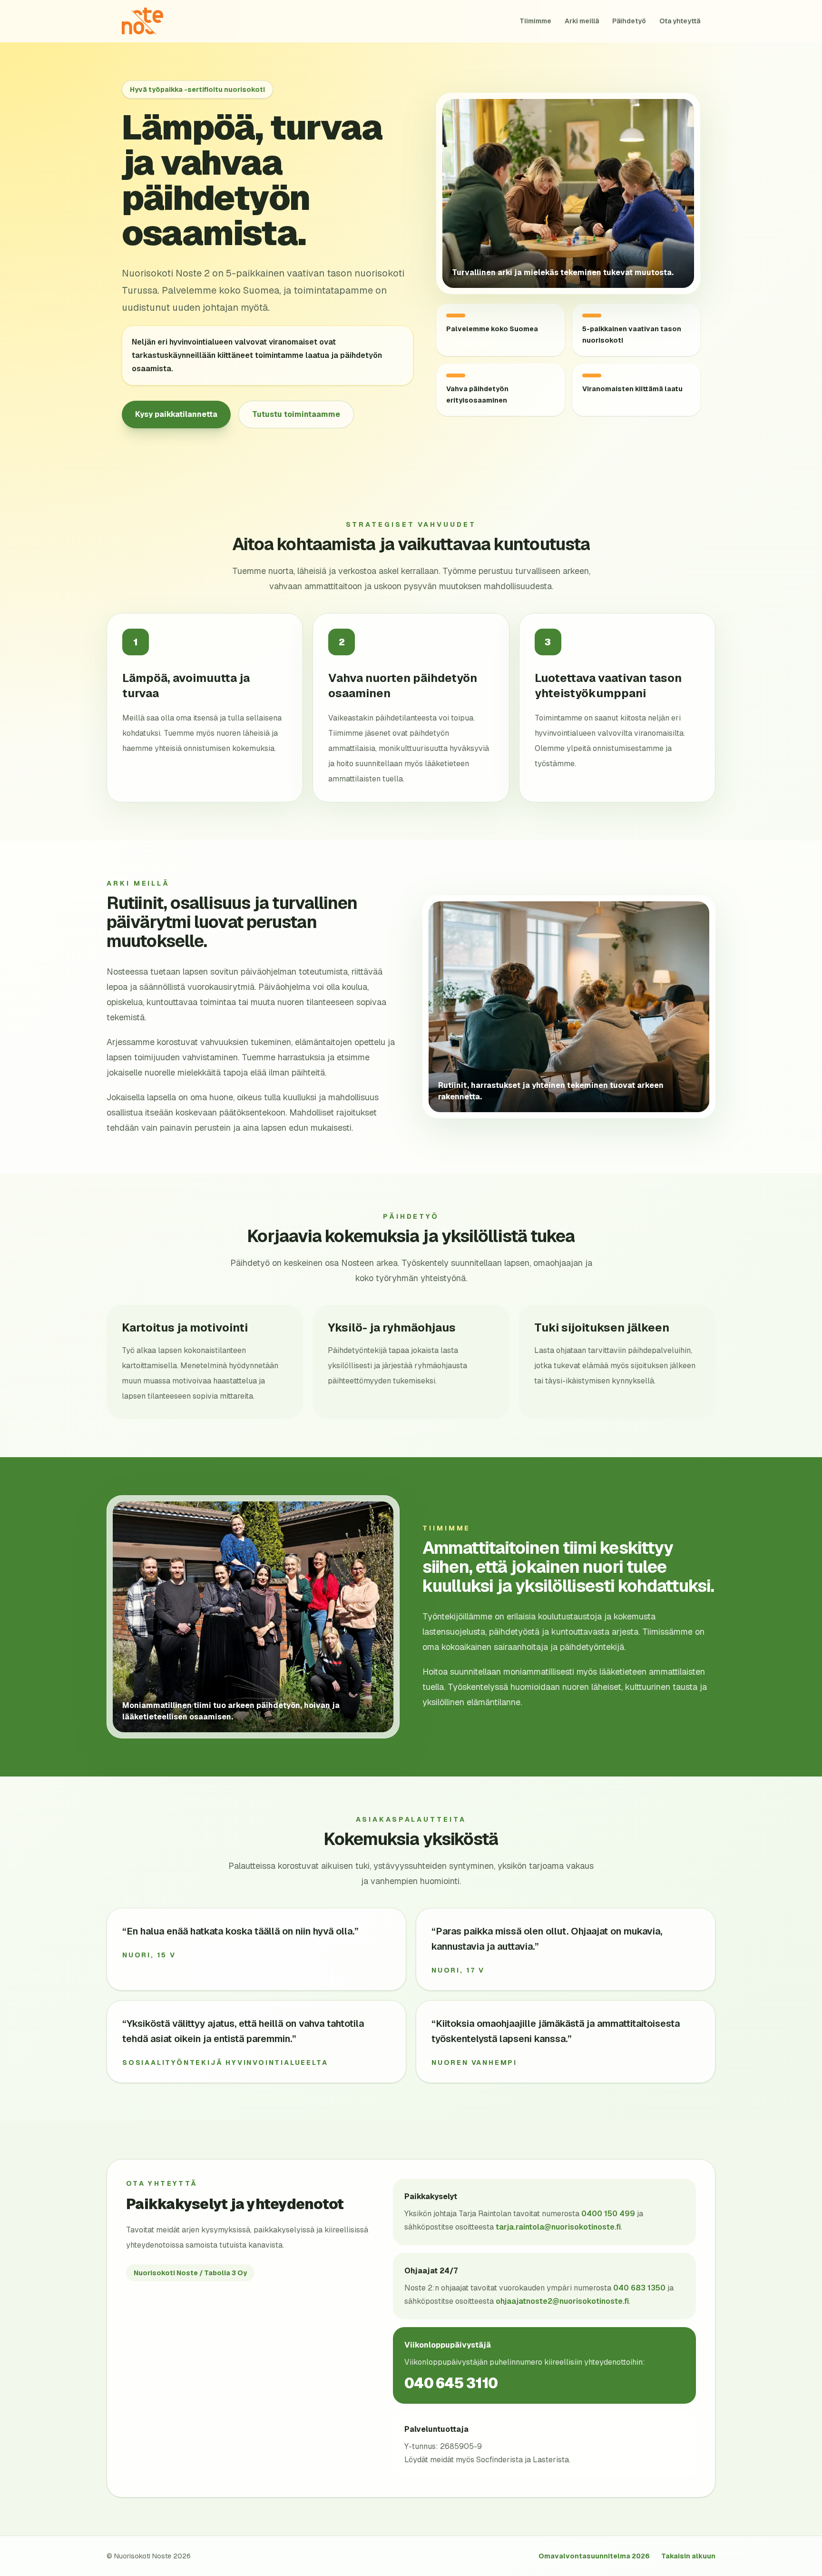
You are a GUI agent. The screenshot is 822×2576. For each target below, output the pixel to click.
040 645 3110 (451, 2383)
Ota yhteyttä (680, 21)
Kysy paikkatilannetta (176, 414)
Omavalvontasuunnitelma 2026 (594, 2556)
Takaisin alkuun (688, 2556)
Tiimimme (535, 21)
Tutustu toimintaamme (296, 414)
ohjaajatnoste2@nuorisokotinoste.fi (562, 2301)
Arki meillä (582, 21)
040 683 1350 (639, 2288)
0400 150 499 (608, 2214)
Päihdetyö (629, 21)
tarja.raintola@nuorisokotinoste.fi (558, 2227)
